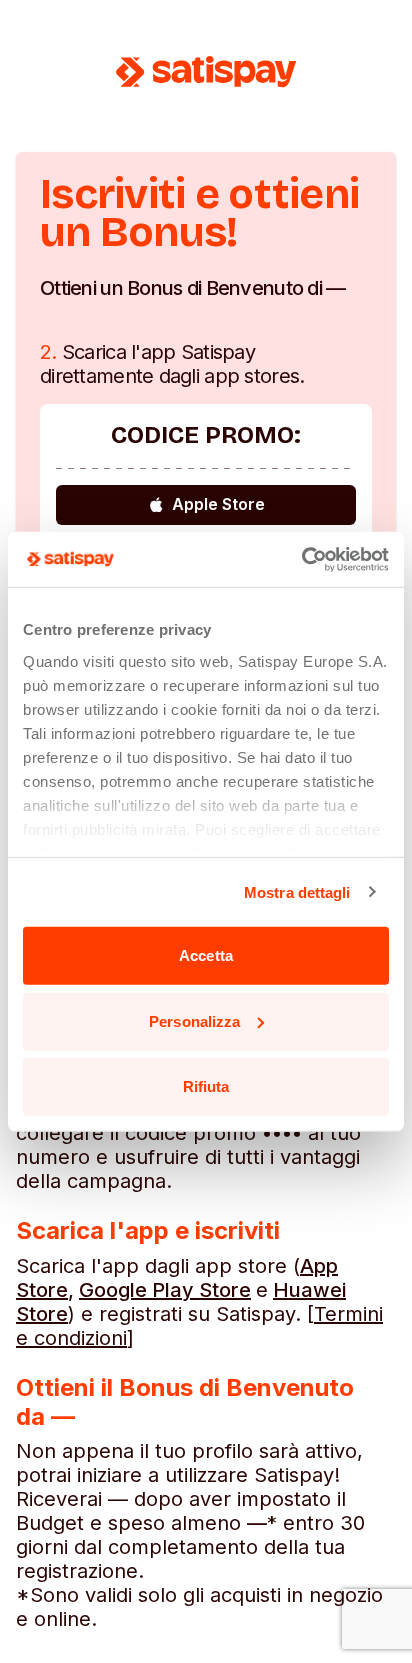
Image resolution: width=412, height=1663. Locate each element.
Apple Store (218, 504)
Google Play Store (165, 1290)
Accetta (206, 955)
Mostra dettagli (297, 891)
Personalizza (194, 1020)
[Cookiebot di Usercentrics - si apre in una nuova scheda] (301, 559)
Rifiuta (206, 1086)
